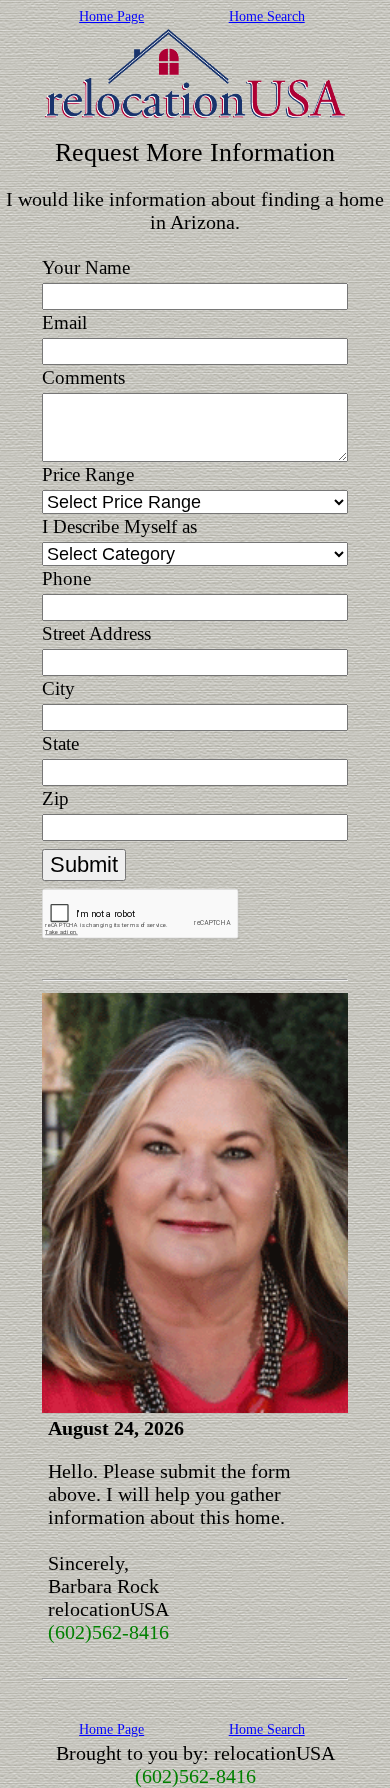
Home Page (111, 16)
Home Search (267, 16)
